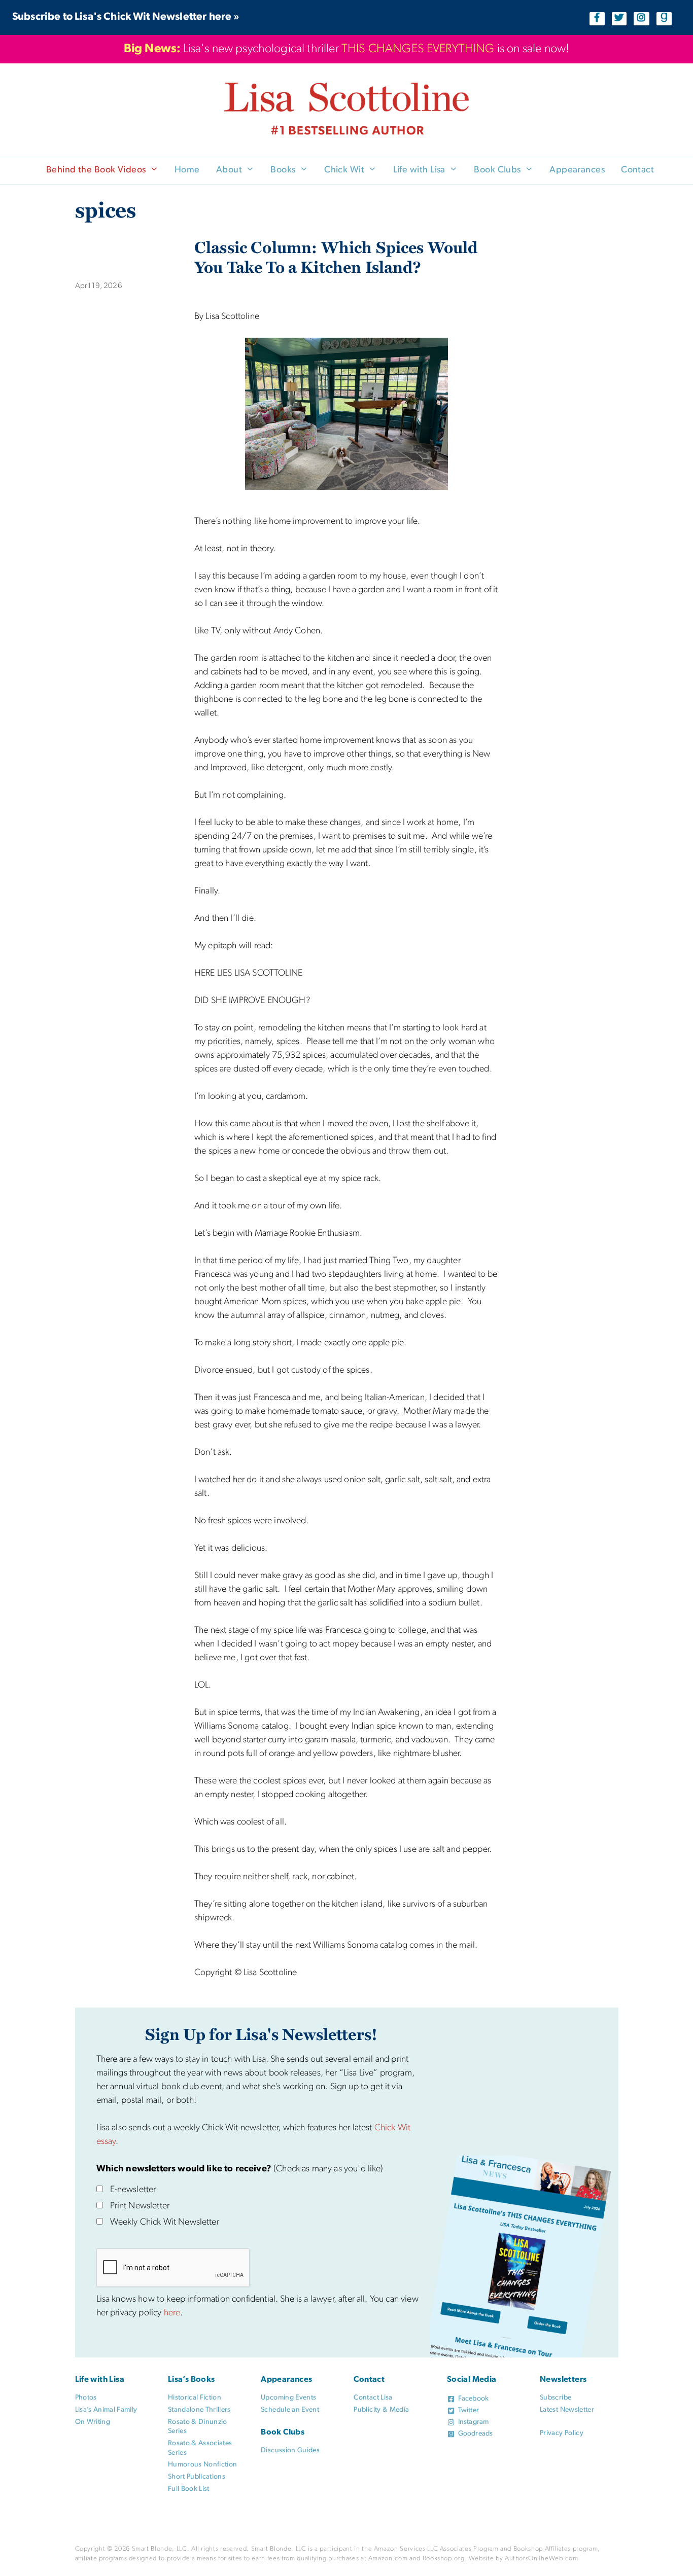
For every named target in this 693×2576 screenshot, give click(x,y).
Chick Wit (344, 170)
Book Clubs (497, 170)
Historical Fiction (195, 2398)
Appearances (577, 170)
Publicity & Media (381, 2410)
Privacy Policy (562, 2433)
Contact (637, 170)
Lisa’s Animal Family (106, 2410)
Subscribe (556, 2398)
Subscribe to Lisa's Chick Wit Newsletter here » (126, 17)
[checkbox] (100, 2189)
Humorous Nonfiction (203, 2465)
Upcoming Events (288, 2398)
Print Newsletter (140, 2206)
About (229, 170)
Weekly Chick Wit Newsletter (165, 2223)
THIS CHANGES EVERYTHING (418, 49)
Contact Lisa (373, 2398)
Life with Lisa (419, 170)
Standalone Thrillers (199, 2410)
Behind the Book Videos (96, 170)
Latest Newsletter (567, 2410)
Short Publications (197, 2477)
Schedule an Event (290, 2410)
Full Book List (189, 2489)
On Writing (93, 2422)
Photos (86, 2398)
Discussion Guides (290, 2450)
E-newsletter (133, 2190)
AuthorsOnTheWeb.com (541, 2559)
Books (283, 170)
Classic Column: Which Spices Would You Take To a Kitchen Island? (336, 257)
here (172, 2313)
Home (187, 170)
